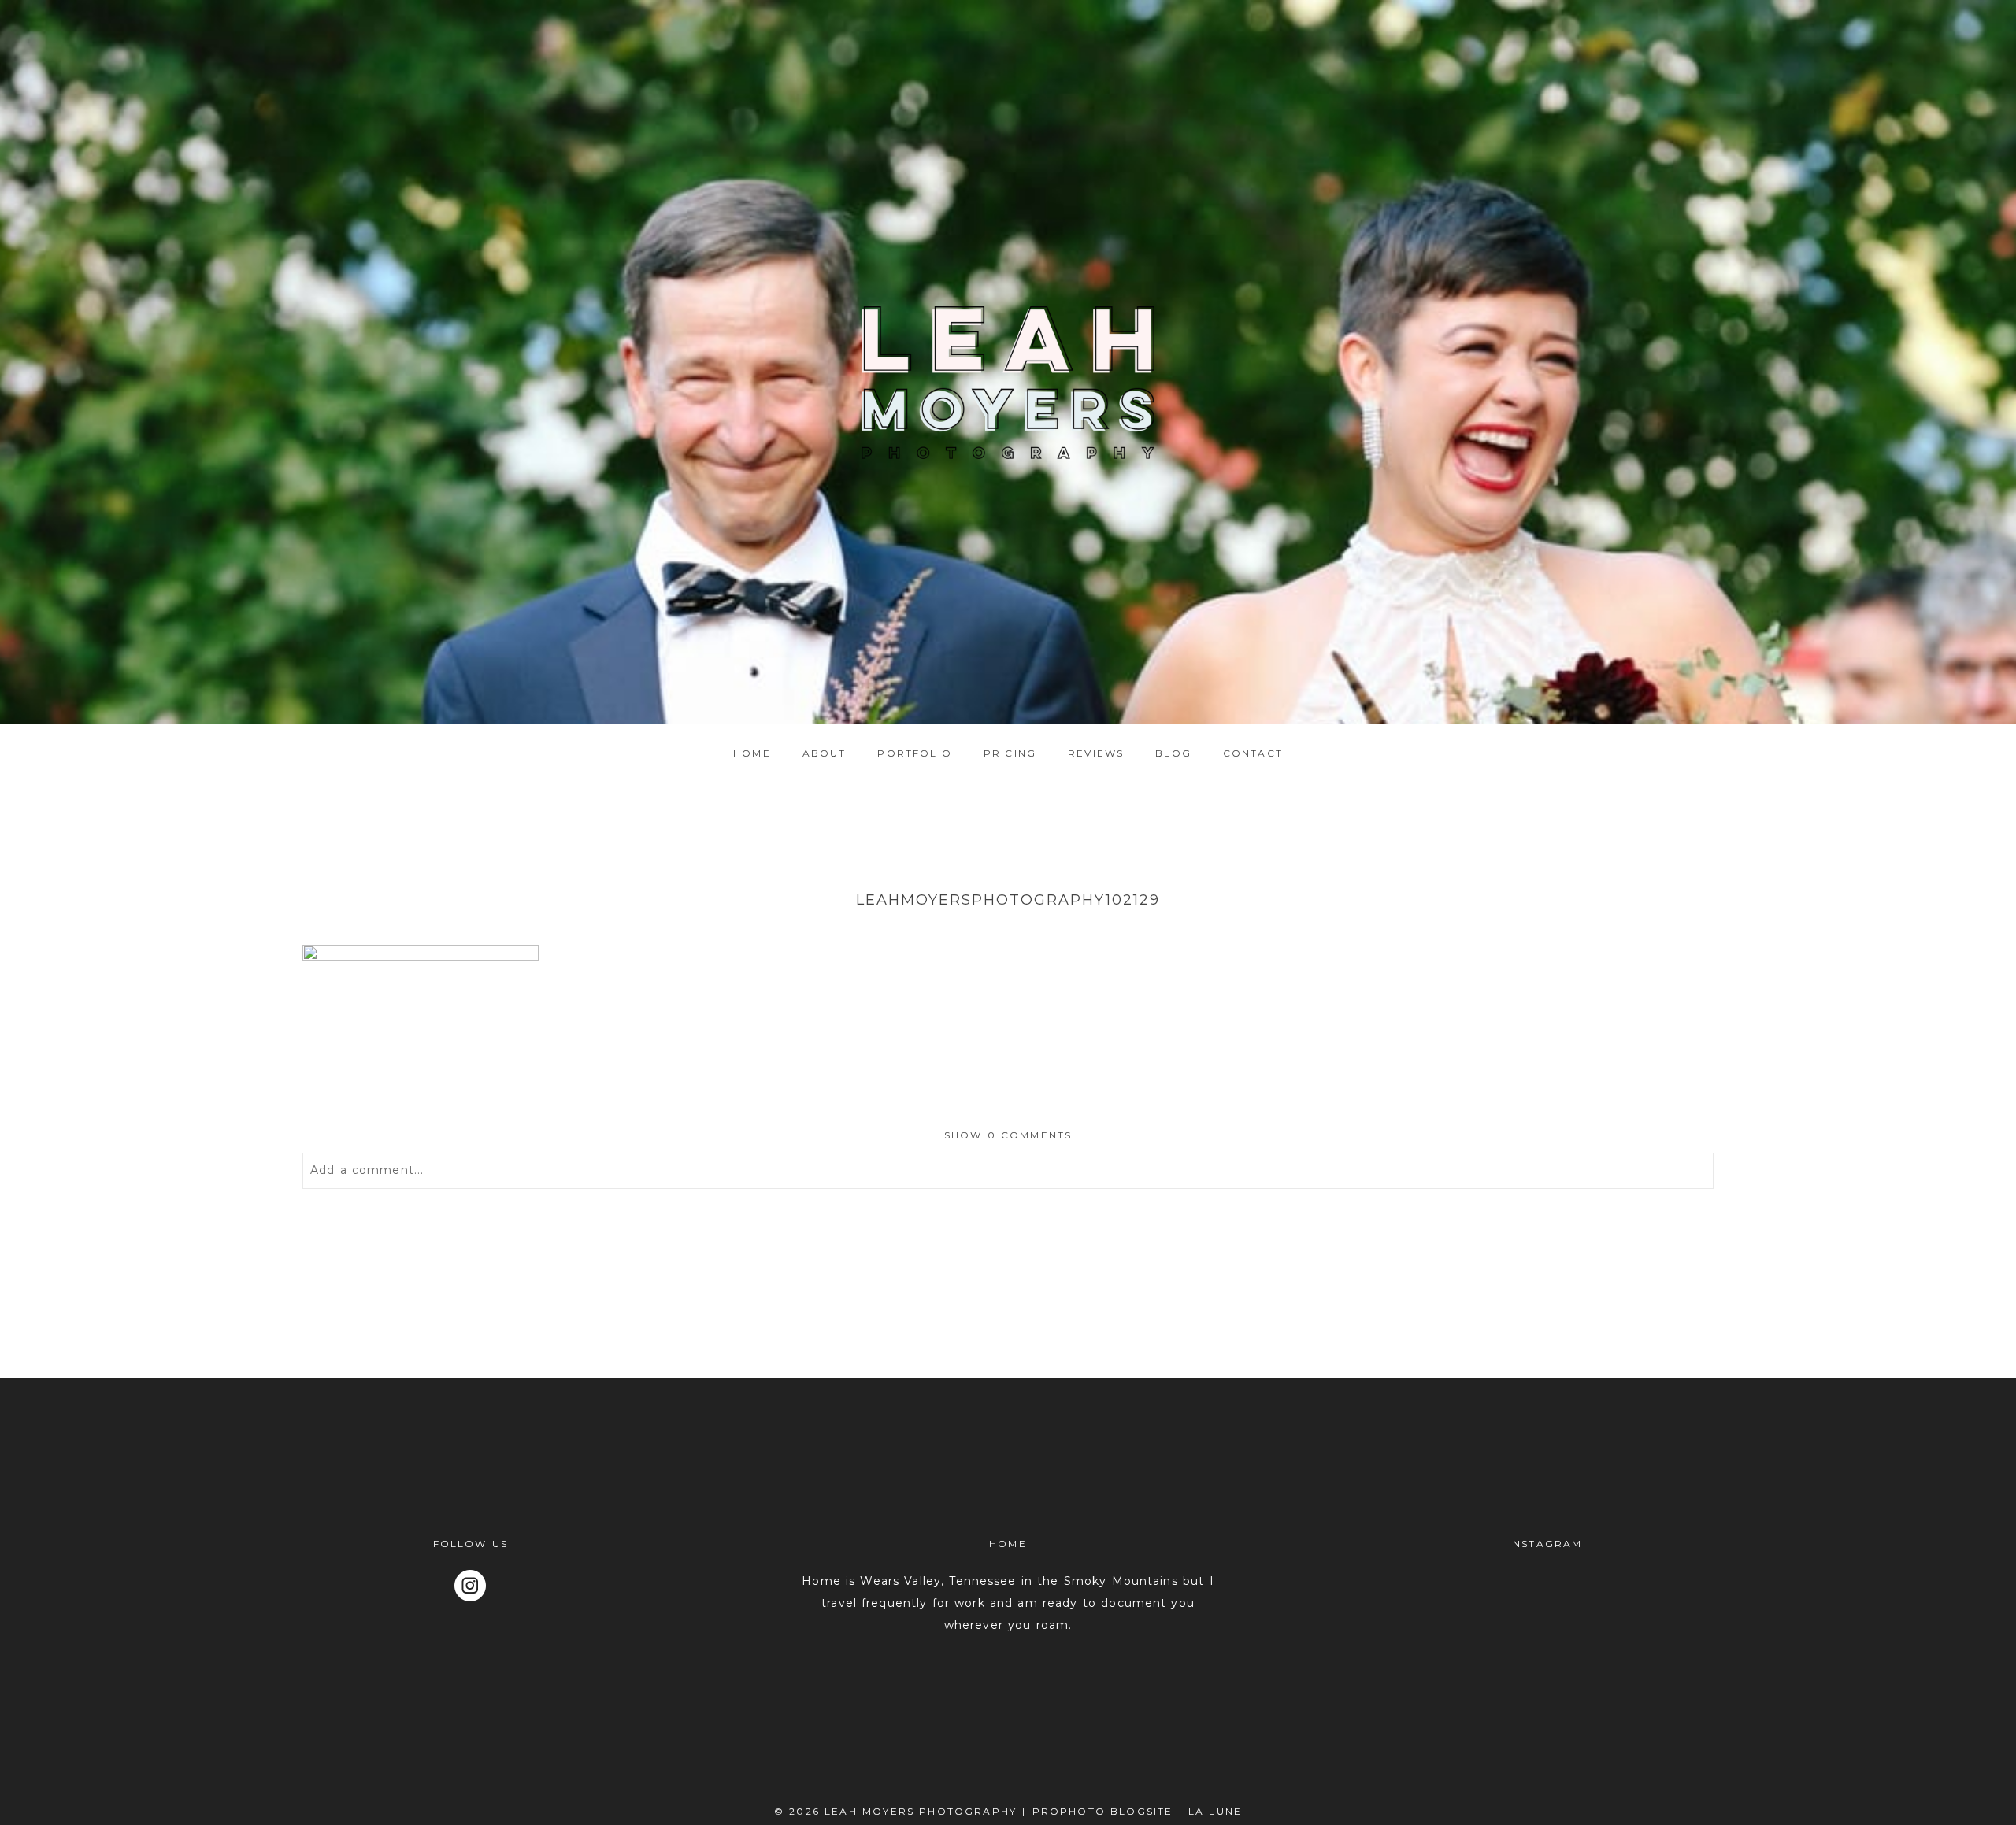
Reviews (1096, 753)
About (825, 753)
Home (752, 753)
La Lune (1215, 1811)
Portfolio (914, 753)
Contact (1253, 753)
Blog (1173, 753)
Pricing (1010, 753)
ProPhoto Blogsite (1103, 1811)
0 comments (1008, 1135)
